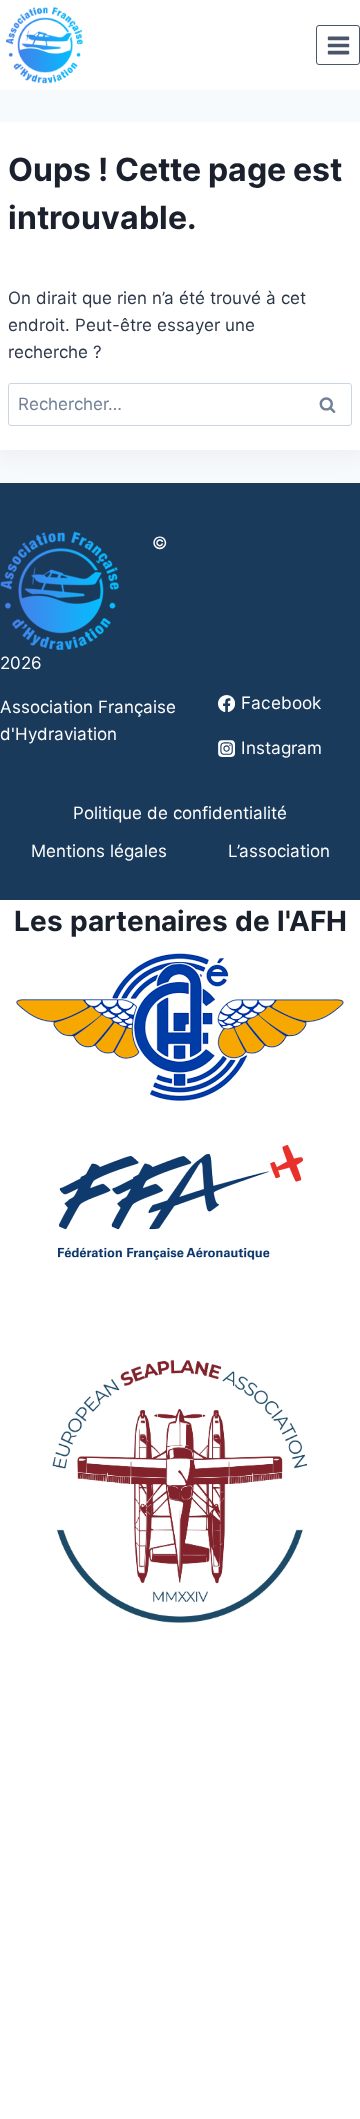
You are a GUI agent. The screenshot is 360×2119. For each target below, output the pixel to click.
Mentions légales (99, 851)
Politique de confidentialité (180, 813)
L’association (279, 851)
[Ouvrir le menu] (338, 45)
